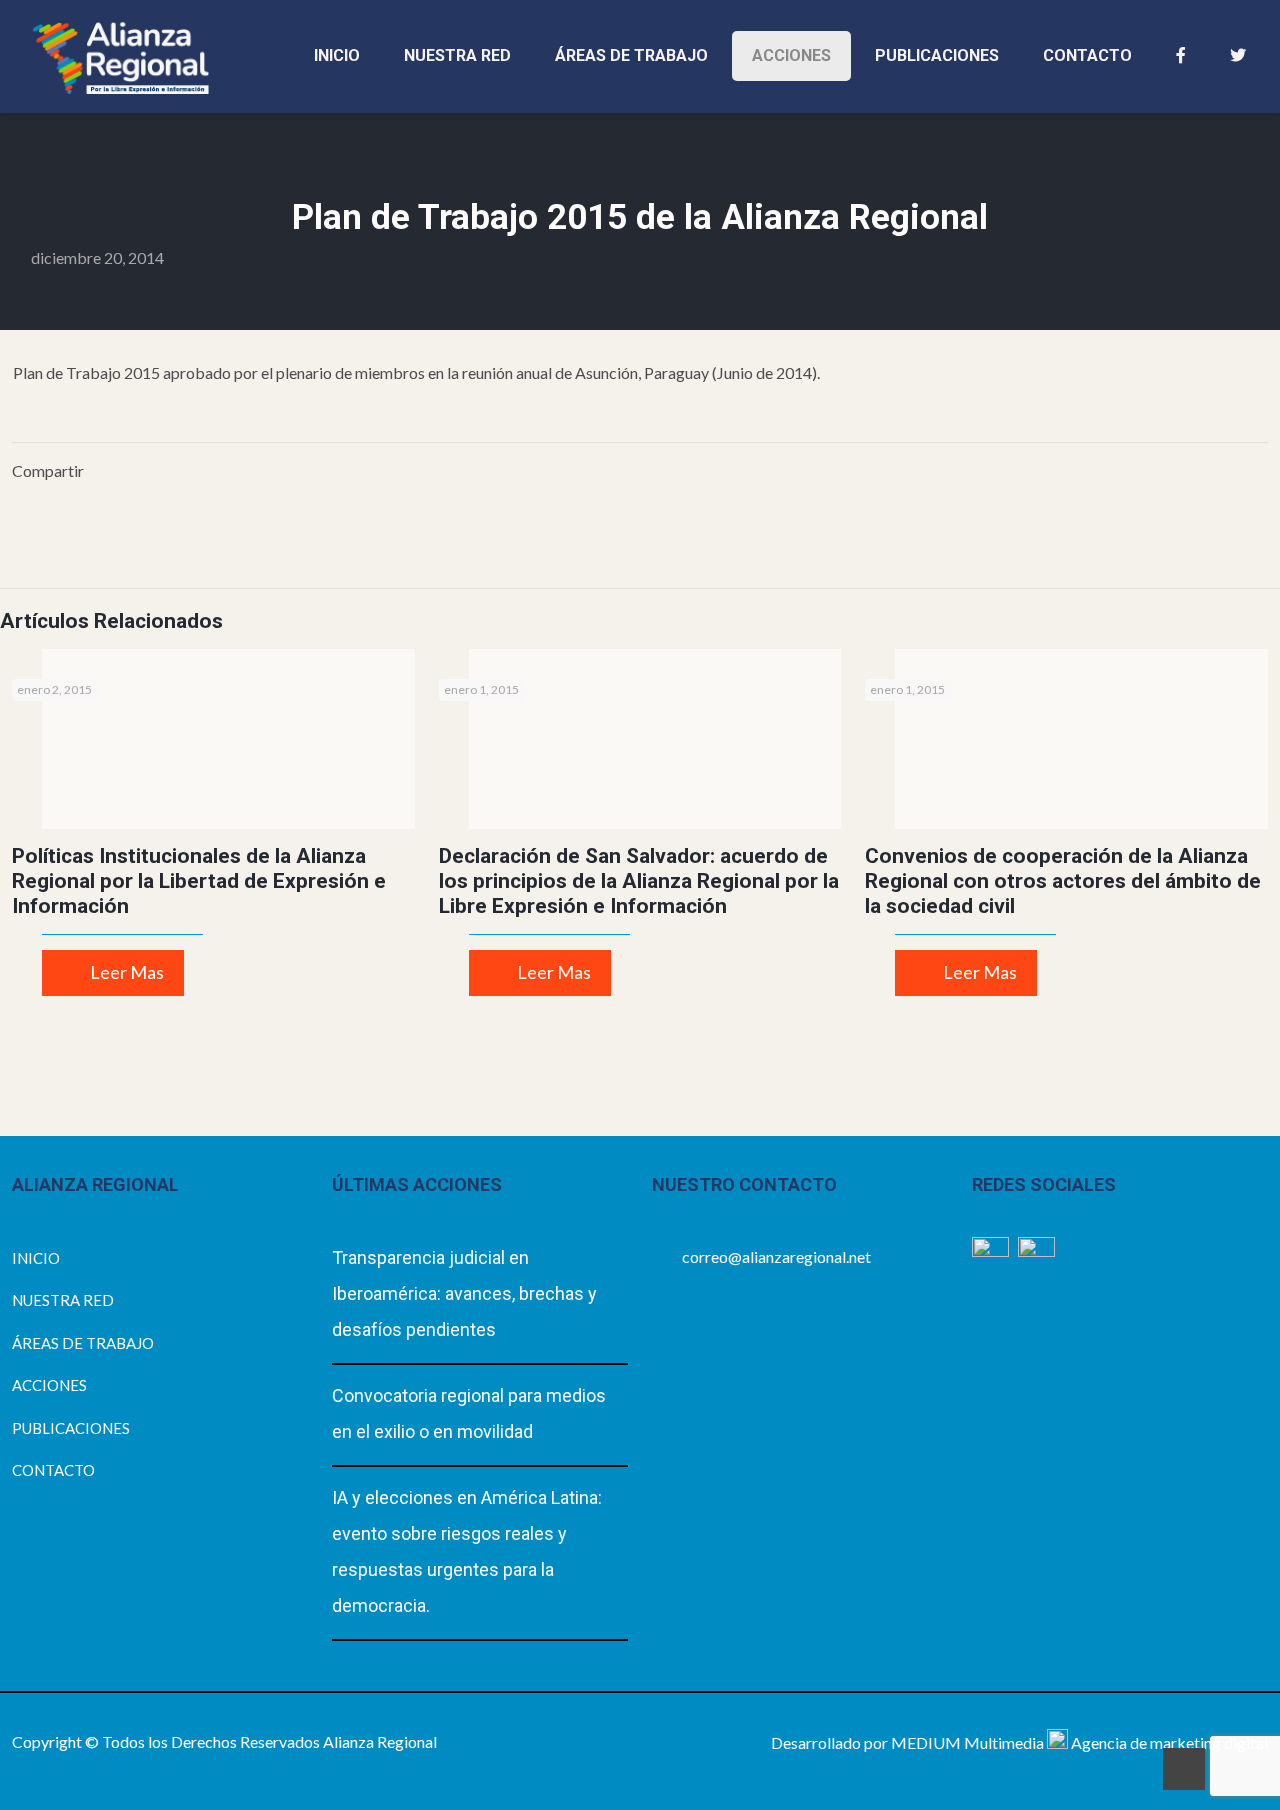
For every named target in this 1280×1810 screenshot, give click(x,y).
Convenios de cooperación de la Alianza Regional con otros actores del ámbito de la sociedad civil (1063, 881)
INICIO (36, 1258)
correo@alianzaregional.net (776, 1256)
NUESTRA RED (63, 1300)
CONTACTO (53, 1470)
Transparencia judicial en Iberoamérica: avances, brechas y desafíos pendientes (464, 1293)
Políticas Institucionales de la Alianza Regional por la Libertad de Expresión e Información (199, 881)
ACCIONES (49, 1385)
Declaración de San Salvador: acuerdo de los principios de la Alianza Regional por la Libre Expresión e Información (639, 881)
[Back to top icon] (1184, 1769)
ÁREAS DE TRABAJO (83, 1343)
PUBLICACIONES (71, 1428)
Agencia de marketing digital (1169, 1742)
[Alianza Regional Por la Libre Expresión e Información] (121, 56)
